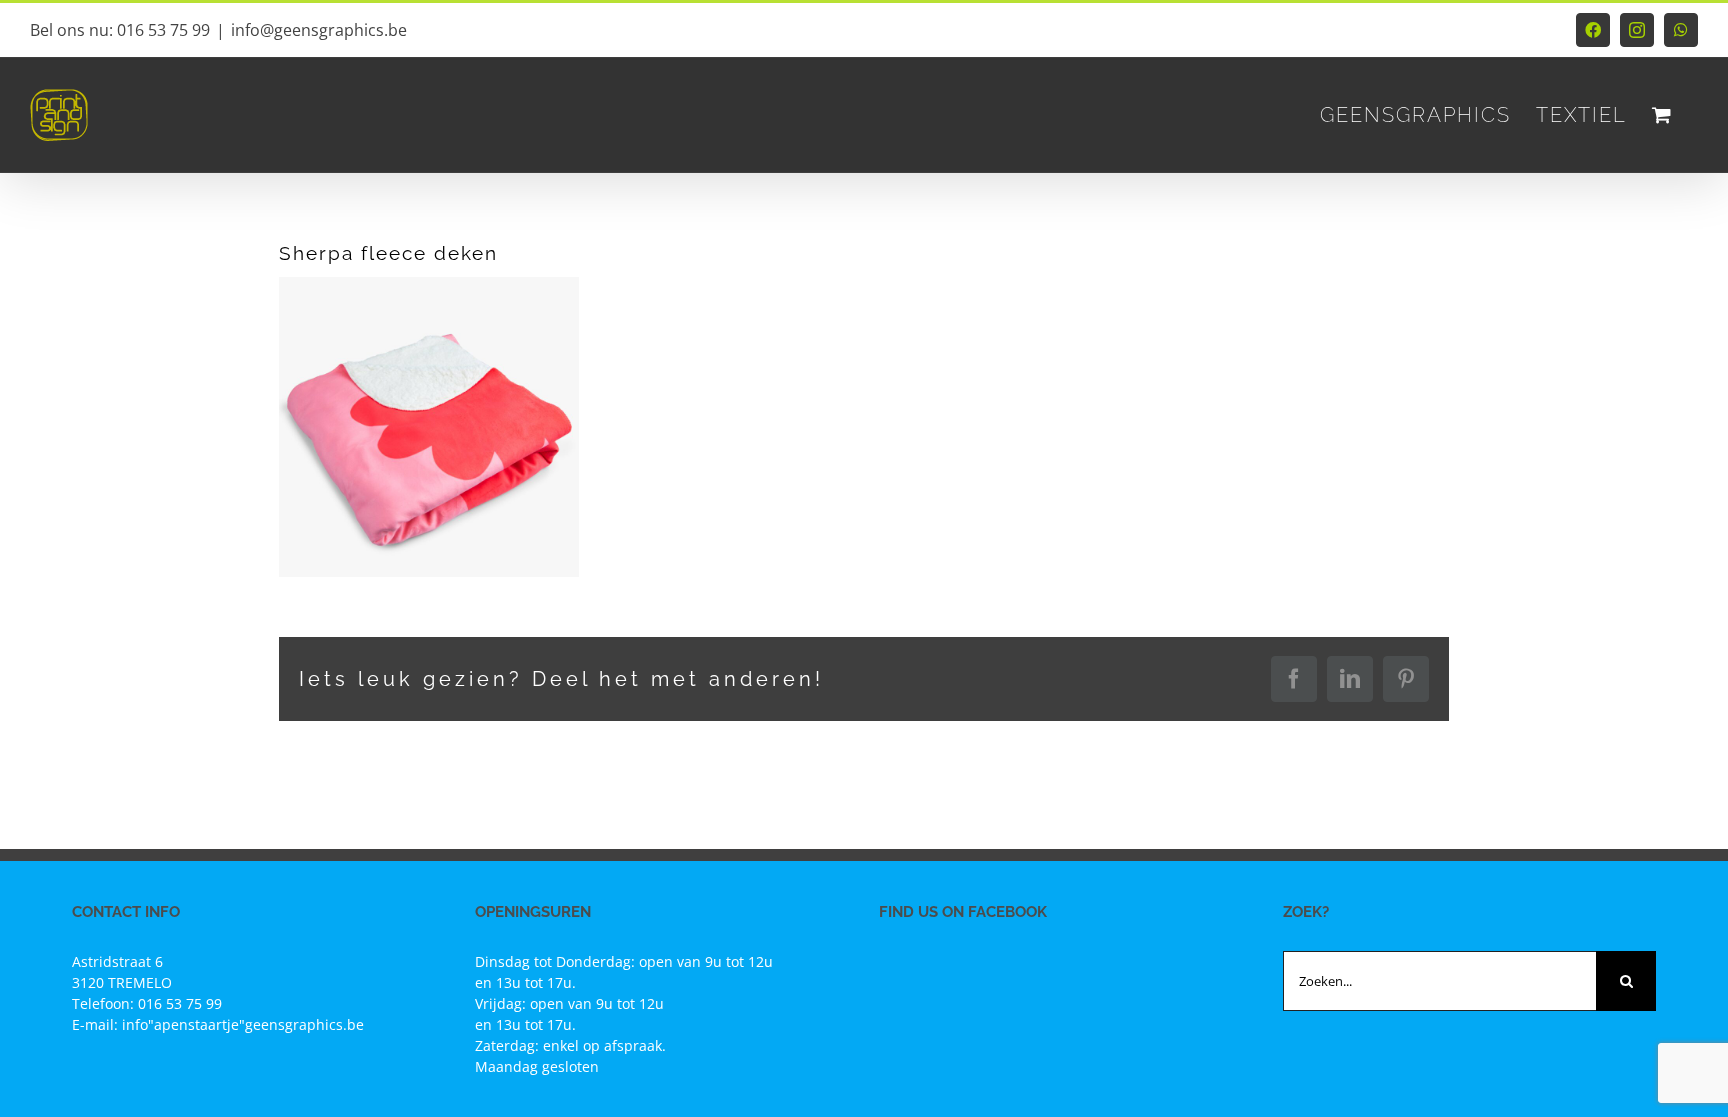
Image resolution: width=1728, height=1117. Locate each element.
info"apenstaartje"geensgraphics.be (243, 1024)
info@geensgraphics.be (319, 30)
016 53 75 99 (180, 1003)
